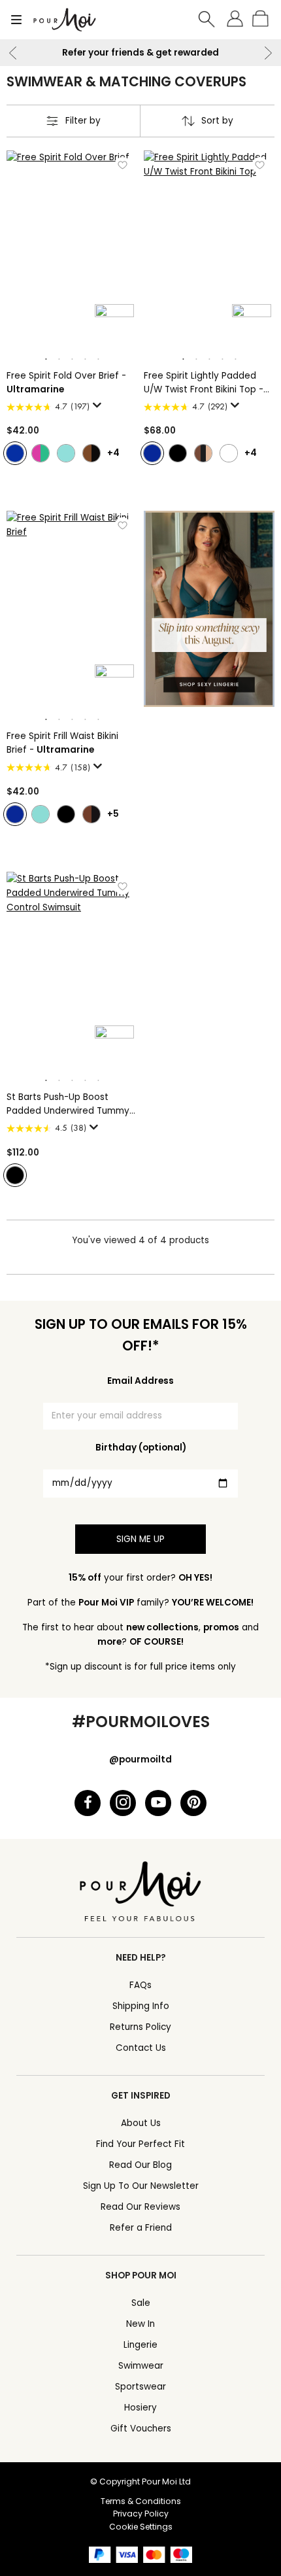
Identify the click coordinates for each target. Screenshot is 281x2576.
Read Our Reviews (140, 2207)
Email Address (140, 1381)
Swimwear (141, 2366)
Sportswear (140, 2387)
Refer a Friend (141, 2228)
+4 (113, 453)
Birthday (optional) (141, 1448)
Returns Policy (140, 2027)
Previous (13, 53)
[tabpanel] (72, 249)
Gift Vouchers (141, 2429)
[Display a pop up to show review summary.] (99, 409)
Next (268, 53)
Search (207, 20)
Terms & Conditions (141, 2501)
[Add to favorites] (123, 165)
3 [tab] (72, 360)
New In (140, 2324)
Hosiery (140, 2408)
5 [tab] (98, 360)
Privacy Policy (141, 2514)
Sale (141, 2303)
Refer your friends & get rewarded (140, 53)
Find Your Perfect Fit (140, 2144)
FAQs (140, 1985)
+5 (113, 814)
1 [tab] (46, 360)
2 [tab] (59, 360)
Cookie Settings (141, 2527)
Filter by (83, 121)
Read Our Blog (140, 2165)
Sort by (217, 121)
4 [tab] (85, 360)
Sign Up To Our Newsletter (141, 2186)
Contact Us (141, 2048)
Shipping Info (141, 2006)
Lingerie (140, 2345)
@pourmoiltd (140, 1760)
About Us (141, 2123)
